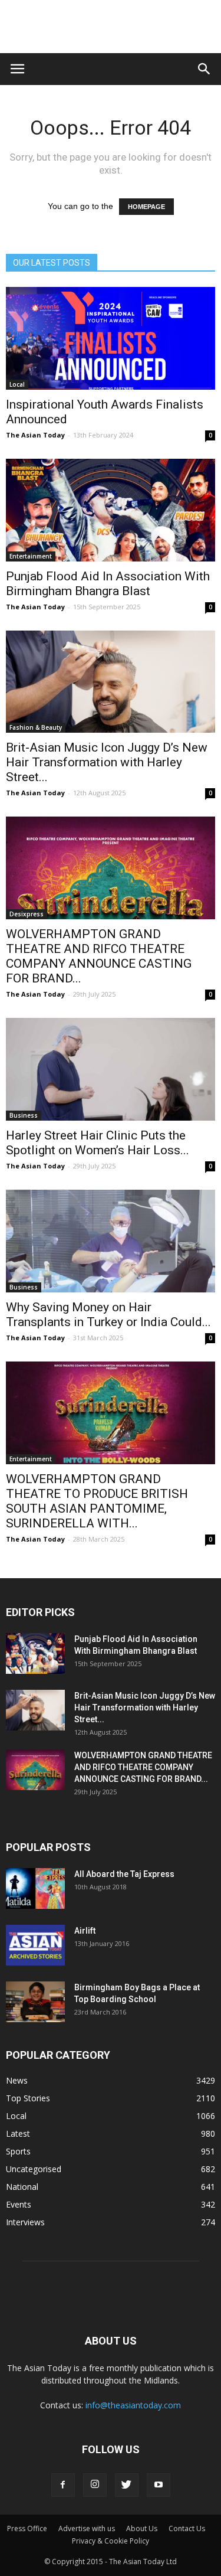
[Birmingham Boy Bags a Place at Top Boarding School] (35, 2002)
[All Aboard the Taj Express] (35, 1888)
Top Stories (28, 2098)
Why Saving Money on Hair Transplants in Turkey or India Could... (108, 1315)
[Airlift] (35, 1945)
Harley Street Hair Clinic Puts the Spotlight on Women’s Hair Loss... (98, 1143)
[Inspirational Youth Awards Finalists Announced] (111, 338)
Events (19, 2204)
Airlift (85, 1931)
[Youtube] (159, 2485)
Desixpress (27, 914)
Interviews (25, 2222)
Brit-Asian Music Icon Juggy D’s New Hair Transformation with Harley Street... (107, 762)
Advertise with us (87, 2528)
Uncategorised (34, 2169)
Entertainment (31, 556)
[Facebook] (63, 2485)
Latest (18, 2133)
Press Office (27, 2528)
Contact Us (187, 2528)
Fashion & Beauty (36, 727)
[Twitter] (127, 2485)
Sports (18, 2151)
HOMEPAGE (146, 207)
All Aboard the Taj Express (124, 1874)
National (22, 2187)
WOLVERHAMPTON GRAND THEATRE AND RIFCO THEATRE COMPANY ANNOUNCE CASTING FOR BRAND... (99, 956)
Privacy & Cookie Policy (111, 2541)
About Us (142, 2528)
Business (24, 1115)
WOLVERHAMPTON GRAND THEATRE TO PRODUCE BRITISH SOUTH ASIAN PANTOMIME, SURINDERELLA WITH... (97, 1501)
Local (17, 384)
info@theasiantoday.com (133, 2405)
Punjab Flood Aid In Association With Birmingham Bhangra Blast (108, 584)
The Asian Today (35, 435)
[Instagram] (95, 2485)
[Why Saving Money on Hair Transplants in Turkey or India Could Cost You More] (111, 1241)
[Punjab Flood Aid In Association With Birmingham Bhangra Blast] (111, 510)
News (17, 2080)
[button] (204, 69)
